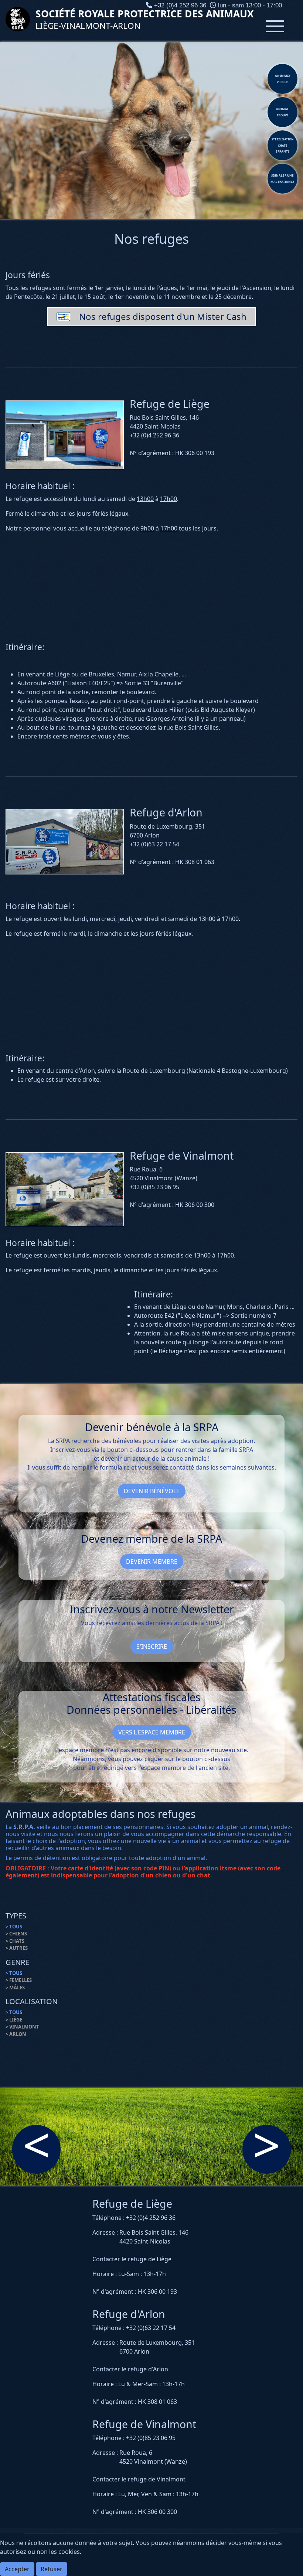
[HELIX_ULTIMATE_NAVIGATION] (275, 26)
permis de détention (42, 1858)
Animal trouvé (282, 112)
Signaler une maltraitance (282, 178)
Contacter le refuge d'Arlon (130, 2369)
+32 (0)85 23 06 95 (151, 2438)
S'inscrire (152, 1647)
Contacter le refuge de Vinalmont (139, 2479)
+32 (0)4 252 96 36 (151, 2218)
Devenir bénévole (152, 1491)
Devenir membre (152, 1562)
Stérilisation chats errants (283, 145)
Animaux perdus (282, 79)
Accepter (17, 2569)
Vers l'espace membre (152, 1732)
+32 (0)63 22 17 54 (151, 2328)
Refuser (52, 2569)
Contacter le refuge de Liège (132, 2259)
